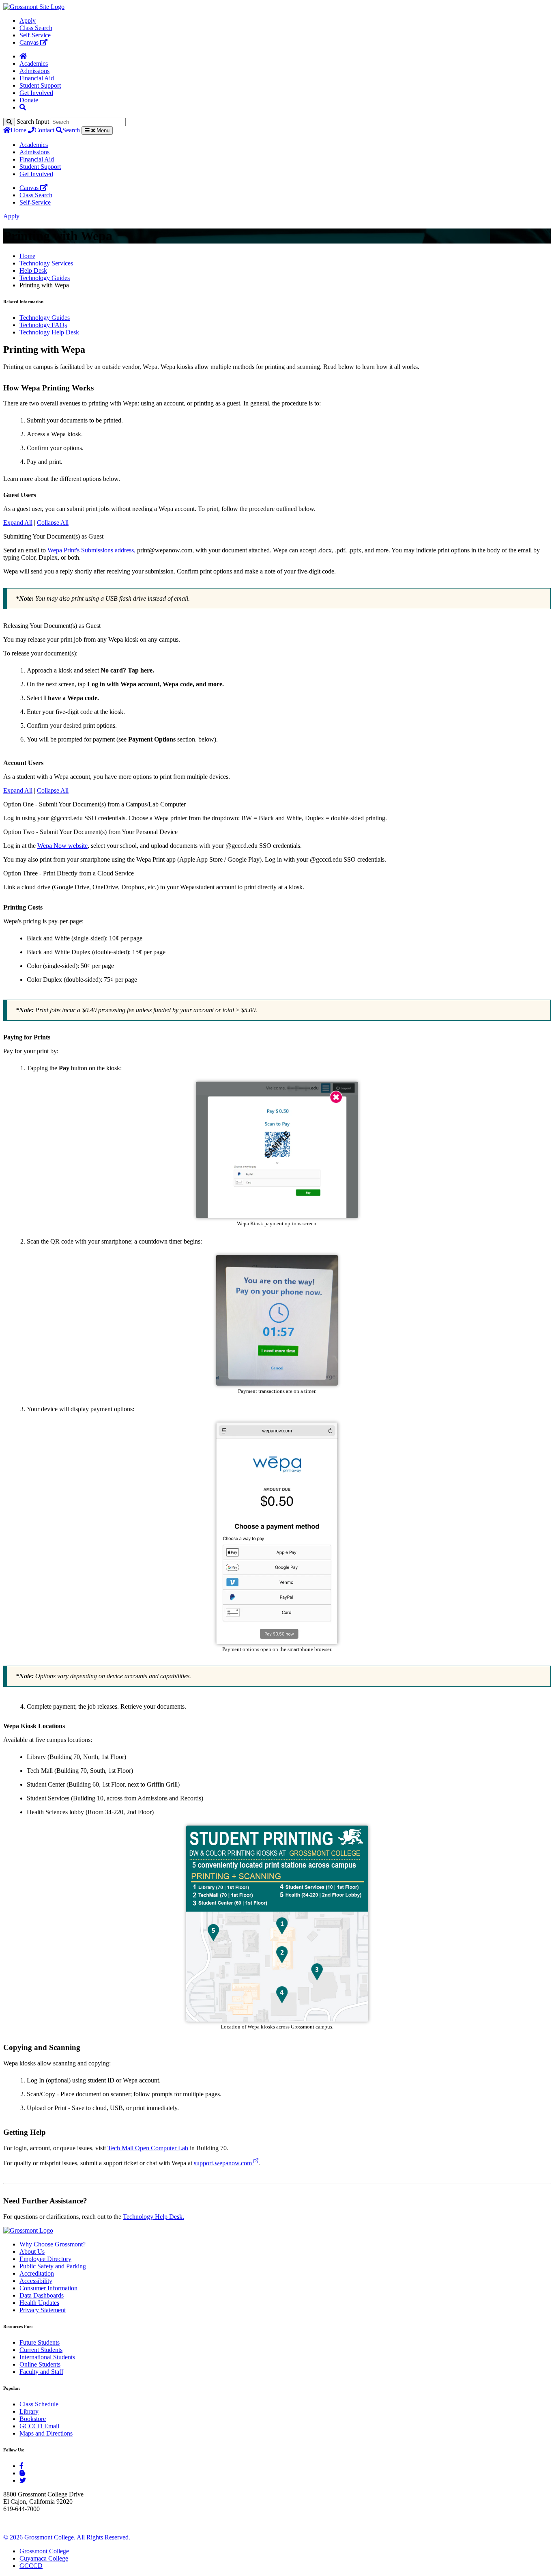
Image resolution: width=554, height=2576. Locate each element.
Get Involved (36, 93)
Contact (44, 130)
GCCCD (31, 2566)
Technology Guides (45, 278)
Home (18, 130)
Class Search (36, 28)
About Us (32, 2252)
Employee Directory (45, 2259)
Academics (34, 64)
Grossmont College (44, 2551)
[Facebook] (21, 2466)
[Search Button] (23, 107)
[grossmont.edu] (34, 7)
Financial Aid (37, 78)
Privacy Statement (43, 2310)
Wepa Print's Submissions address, (91, 550)
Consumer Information (48, 2288)
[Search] (9, 122)
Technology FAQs (43, 325)
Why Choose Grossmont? (53, 2244)
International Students (47, 2357)
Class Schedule (39, 2404)
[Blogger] (22, 2473)
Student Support (40, 85)
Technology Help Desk (49, 332)
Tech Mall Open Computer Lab (148, 2148)
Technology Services (46, 263)
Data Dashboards (42, 2295)
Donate (29, 100)
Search (71, 130)
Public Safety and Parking (53, 2266)
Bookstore (33, 2419)
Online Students (40, 2364)
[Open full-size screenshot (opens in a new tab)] (277, 1216)
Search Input (33, 122)
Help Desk (33, 271)
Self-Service (35, 35)
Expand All (18, 523)
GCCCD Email (39, 2426)
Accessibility (36, 2281)
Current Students (41, 2350)
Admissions (34, 71)
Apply (28, 20)
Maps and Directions (46, 2433)
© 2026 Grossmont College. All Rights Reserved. (67, 2537)
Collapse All (53, 523)
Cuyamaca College (44, 2558)
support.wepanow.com (224, 2163)
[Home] (23, 56)
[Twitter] (23, 2480)
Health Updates (39, 2303)
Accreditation (37, 2273)
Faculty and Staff (41, 2372)
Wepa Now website (62, 846)
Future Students (40, 2342)
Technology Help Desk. (154, 2217)
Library (29, 2411)
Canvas (30, 42)
